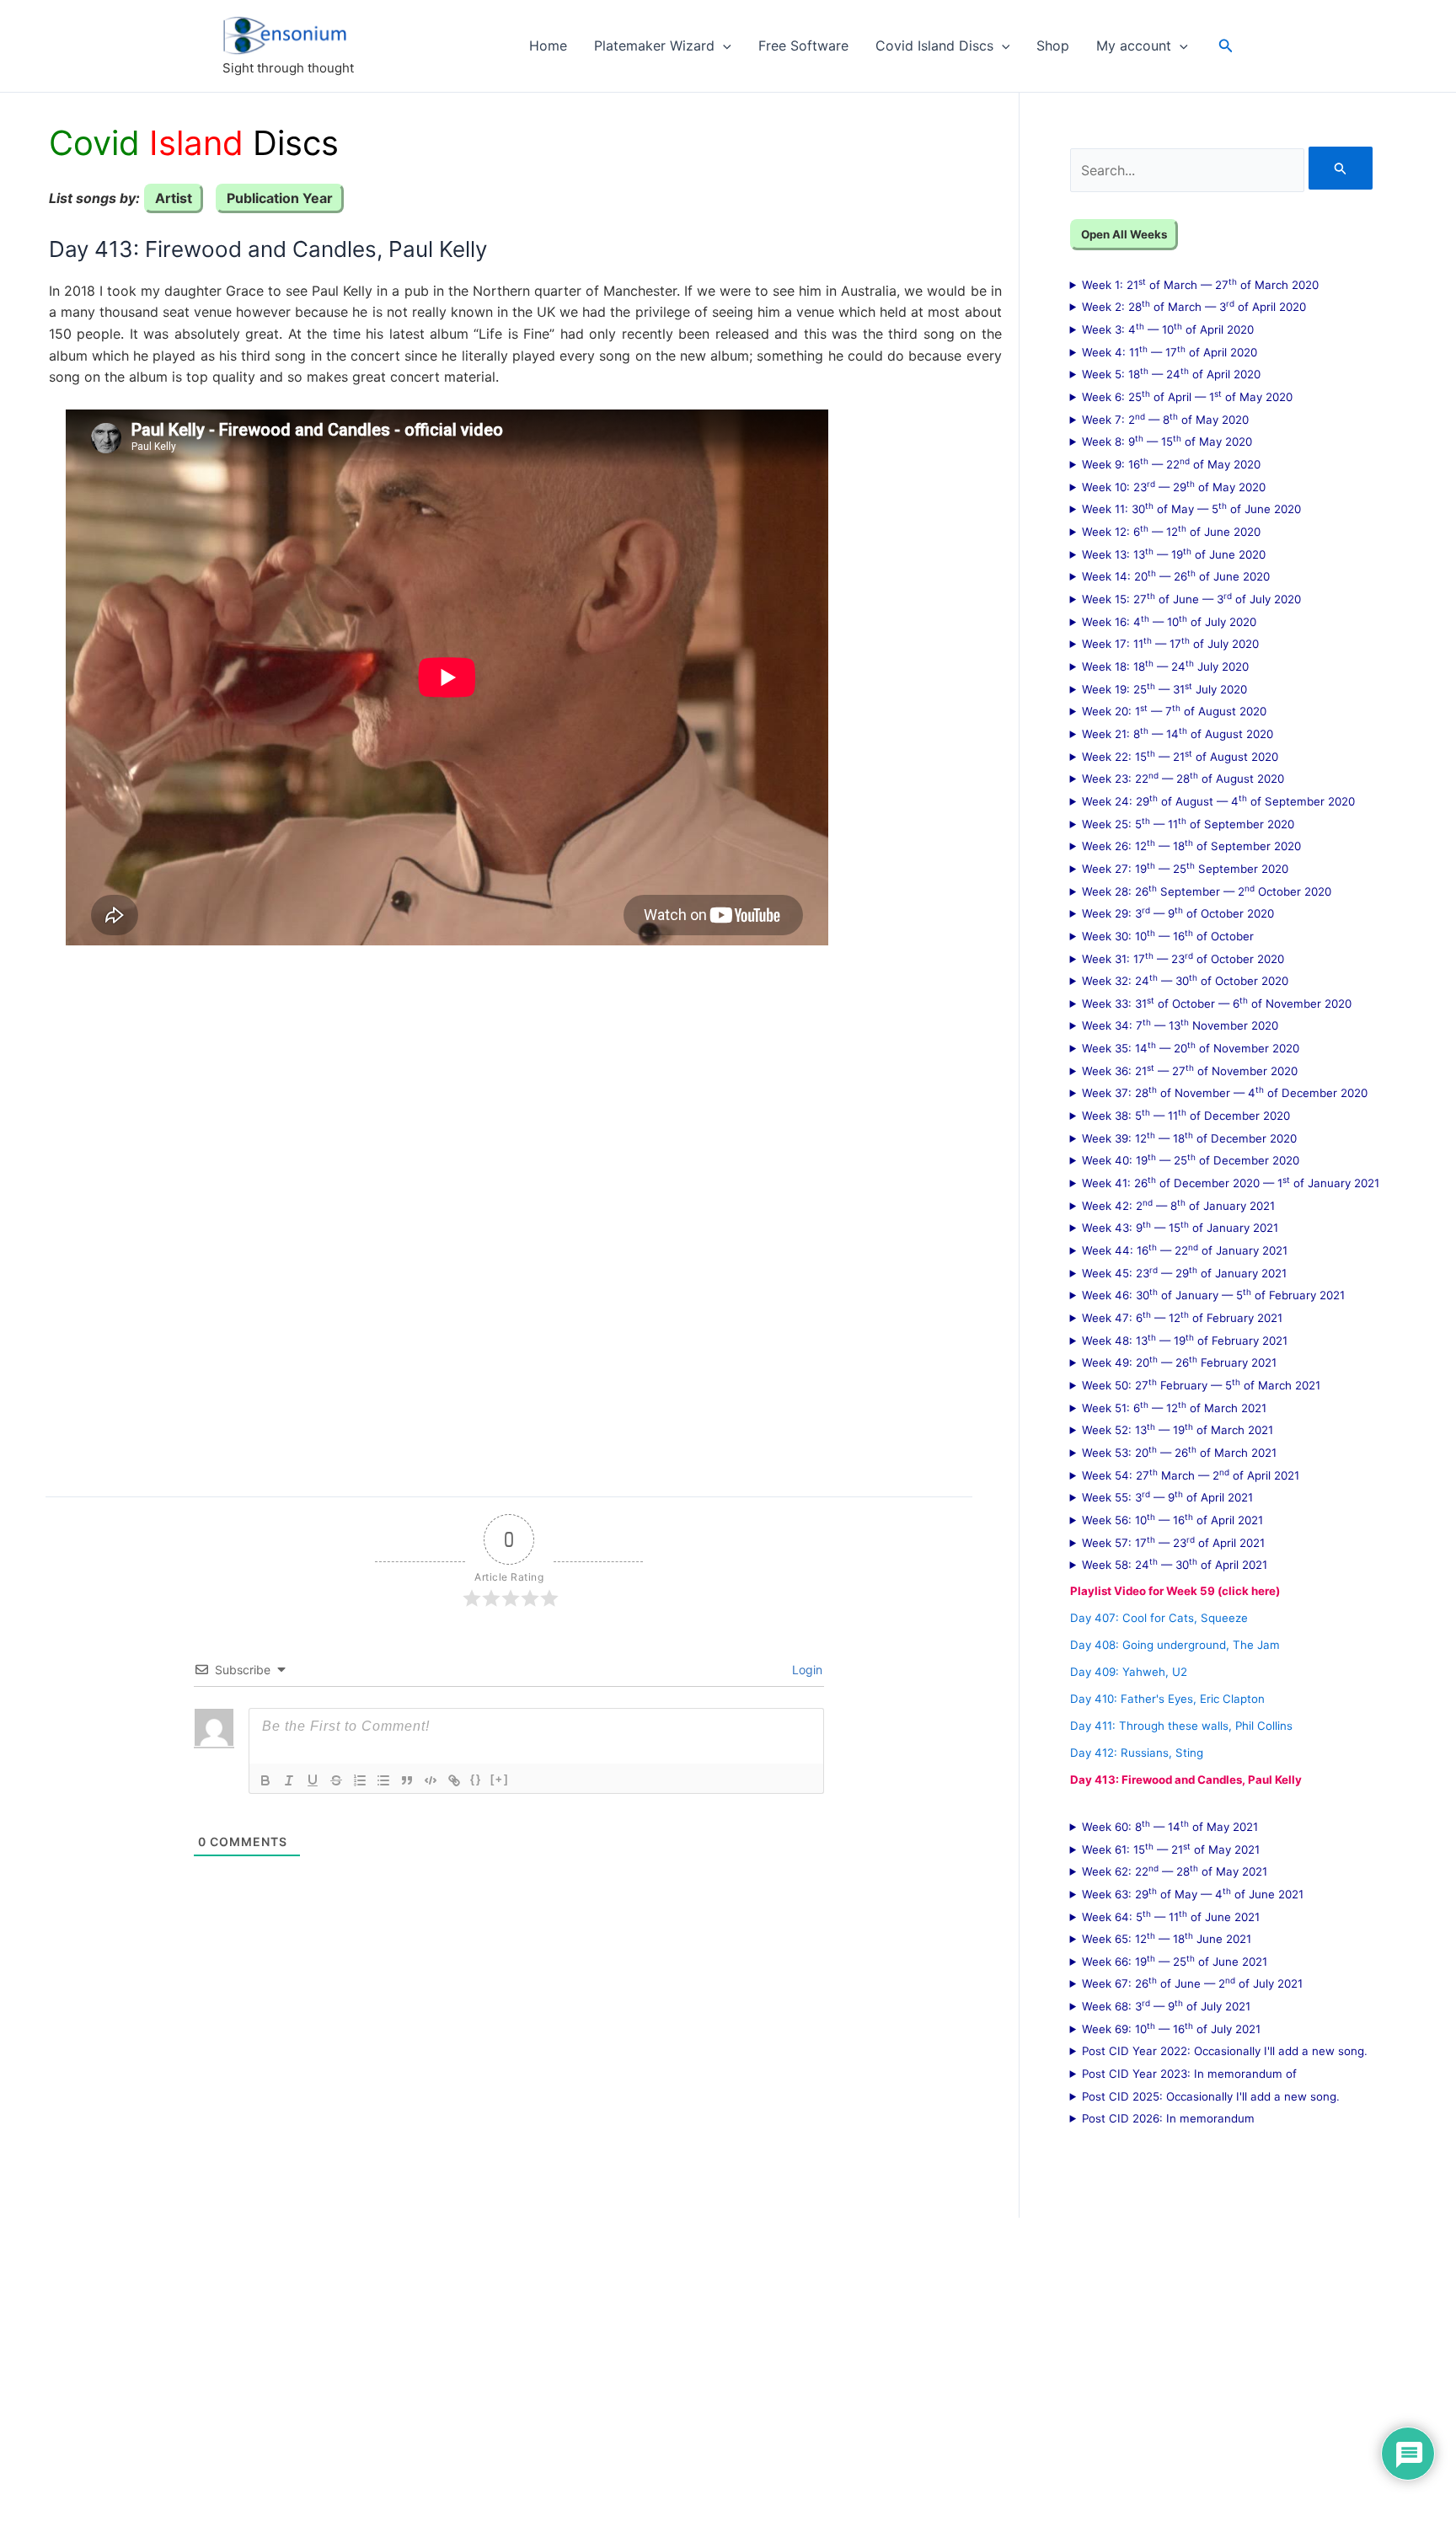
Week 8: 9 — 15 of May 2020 (1167, 441)
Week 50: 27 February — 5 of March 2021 (1201, 1384)
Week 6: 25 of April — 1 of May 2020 (1187, 396)
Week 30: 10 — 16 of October (1168, 935)
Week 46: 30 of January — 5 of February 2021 (1213, 1294)
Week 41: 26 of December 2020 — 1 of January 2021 (1231, 1182)
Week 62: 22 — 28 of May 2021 (1175, 1871)
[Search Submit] (1341, 168)
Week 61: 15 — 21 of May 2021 (1171, 1849)
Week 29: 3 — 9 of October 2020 (1178, 913)
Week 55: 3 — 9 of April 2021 (1167, 1496)
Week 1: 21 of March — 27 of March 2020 (1200, 284)
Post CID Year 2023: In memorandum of (1189, 2074)
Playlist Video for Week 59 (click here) (1175, 1591)
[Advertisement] (509, 1208)
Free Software (803, 45)
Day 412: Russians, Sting (1137, 1753)
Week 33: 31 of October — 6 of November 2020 (1217, 1003)
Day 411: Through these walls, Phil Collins (1181, 1726)
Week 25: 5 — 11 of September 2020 (1188, 823)
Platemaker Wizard (654, 45)
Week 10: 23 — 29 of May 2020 (1174, 486)
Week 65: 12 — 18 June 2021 (1167, 1938)
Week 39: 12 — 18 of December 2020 (1189, 1137)
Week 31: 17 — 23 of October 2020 (1183, 958)
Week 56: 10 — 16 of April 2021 (1172, 1519)
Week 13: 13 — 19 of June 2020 (1174, 554)
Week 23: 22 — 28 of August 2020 (1183, 778)
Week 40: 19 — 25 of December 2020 (1191, 1159)
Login (806, 1670)
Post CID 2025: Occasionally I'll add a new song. (1211, 2096)
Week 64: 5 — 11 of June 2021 (1171, 1916)
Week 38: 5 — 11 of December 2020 (1186, 1115)
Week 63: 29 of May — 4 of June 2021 (1193, 1893)
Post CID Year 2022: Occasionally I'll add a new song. (1225, 2051)
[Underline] (313, 1780)
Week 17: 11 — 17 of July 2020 (1170, 643)
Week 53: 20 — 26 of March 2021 (1179, 1452)
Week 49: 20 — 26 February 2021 (1179, 1362)
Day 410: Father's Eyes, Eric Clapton (1167, 1699)
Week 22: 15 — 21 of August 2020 (1180, 756)
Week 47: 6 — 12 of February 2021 (1182, 1317)
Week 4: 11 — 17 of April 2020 (1170, 351)
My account (1134, 45)
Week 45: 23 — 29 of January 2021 (1184, 1272)
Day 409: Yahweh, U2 (1129, 1672)
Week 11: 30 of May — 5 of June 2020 (1191, 508)
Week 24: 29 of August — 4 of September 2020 (1218, 800)
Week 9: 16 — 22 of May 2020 (1171, 463)
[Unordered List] (383, 1780)
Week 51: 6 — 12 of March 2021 (1174, 1407)
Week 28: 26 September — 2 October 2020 (1207, 891)
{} (476, 1779)
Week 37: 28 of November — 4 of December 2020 (1225, 1092)
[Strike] (336, 1780)
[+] (500, 1779)
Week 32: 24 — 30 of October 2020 (1185, 980)
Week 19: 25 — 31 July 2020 (1164, 688)
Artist (174, 198)
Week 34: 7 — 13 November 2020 (1180, 1025)
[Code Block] (431, 1780)
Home (548, 45)
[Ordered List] (360, 1780)
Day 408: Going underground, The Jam (1175, 1645)
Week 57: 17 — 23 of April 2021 (1173, 1542)
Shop (1053, 45)
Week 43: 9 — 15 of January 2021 (1180, 1227)
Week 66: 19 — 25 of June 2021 (1175, 1961)
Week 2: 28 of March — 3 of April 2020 (1194, 306)
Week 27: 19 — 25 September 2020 (1185, 868)
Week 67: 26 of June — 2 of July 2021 (1192, 1983)
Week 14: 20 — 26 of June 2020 (1176, 575)
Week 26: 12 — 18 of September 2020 (1191, 845)
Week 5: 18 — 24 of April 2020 (1171, 373)
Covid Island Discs (934, 45)
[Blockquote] (407, 1780)
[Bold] (265, 1780)
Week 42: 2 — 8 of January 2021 (1178, 1205)
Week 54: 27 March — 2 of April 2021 (1191, 1475)
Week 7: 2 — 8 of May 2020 (1165, 419)
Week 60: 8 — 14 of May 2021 (1170, 1826)
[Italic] (289, 1780)
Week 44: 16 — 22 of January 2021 (1185, 1250)
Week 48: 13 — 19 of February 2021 (1185, 1340)
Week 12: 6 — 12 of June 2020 (1171, 531)
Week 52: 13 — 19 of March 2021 (1178, 1429)
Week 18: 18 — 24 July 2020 (1165, 666)
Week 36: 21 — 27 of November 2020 (1190, 1070)
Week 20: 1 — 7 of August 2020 (1174, 710)
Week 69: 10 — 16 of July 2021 (1171, 2028)
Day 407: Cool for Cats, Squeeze (1159, 1618)
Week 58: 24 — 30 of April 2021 (1175, 1564)
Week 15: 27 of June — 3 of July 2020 (1191, 598)
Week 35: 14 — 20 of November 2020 (1191, 1047)
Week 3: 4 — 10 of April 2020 (1168, 329)
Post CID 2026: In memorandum (1168, 2118)
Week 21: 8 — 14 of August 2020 (1178, 733)
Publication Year (280, 198)
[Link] (454, 1780)
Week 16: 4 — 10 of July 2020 (1169, 621)
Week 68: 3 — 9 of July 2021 (1166, 2005)
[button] (723, 45)
